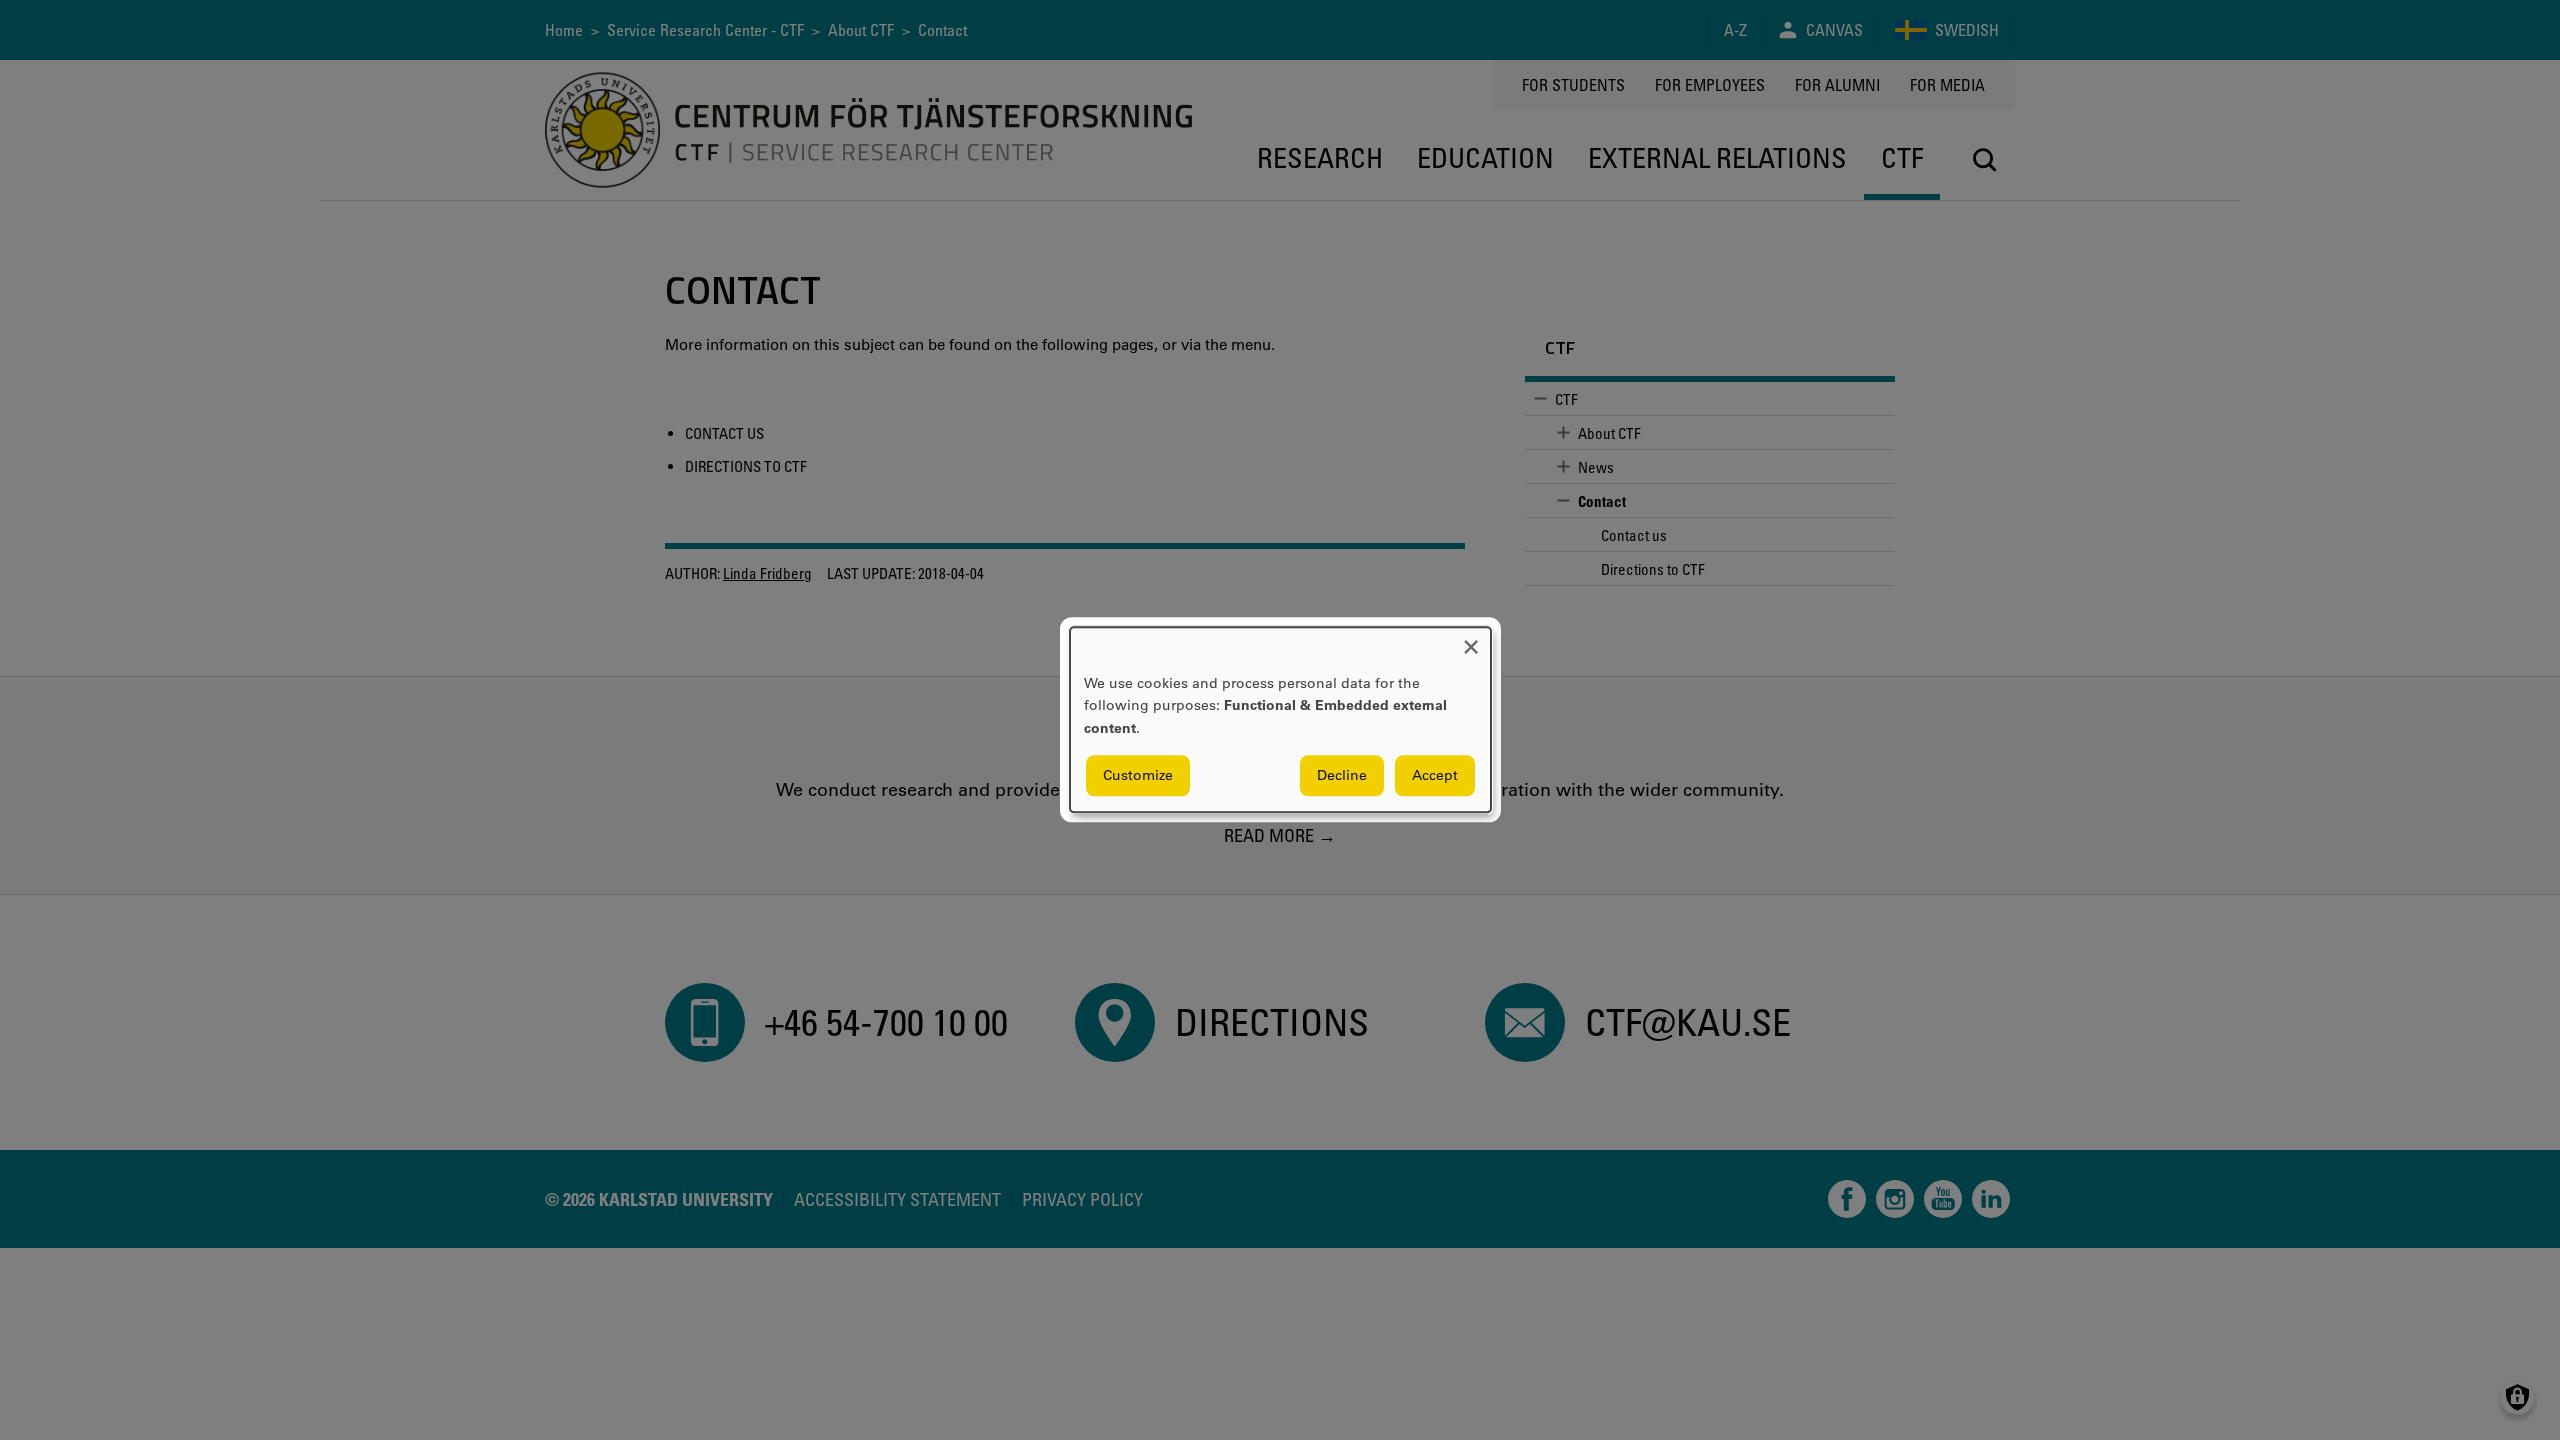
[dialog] (1280, 719)
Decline (1342, 776)
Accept (1435, 776)
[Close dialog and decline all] (1471, 639)
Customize (1138, 776)
